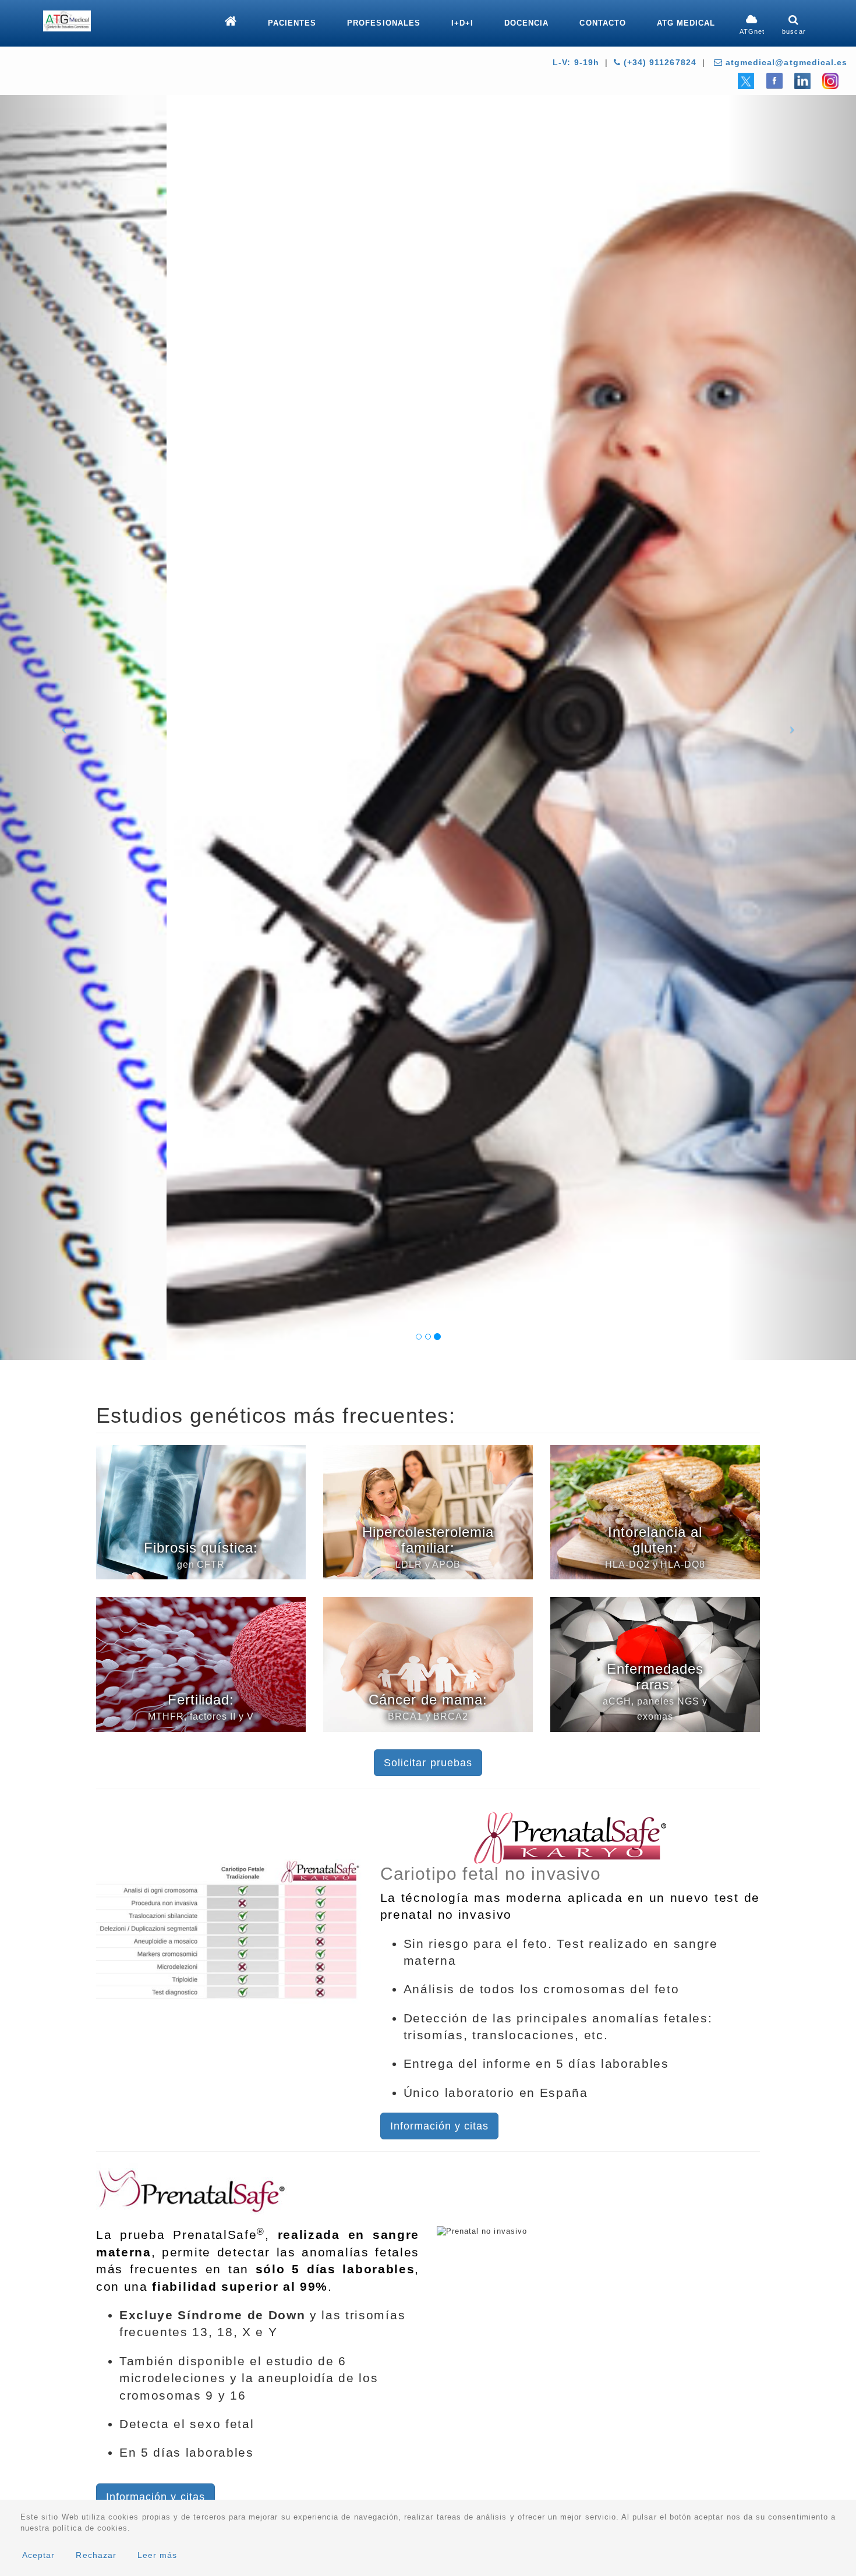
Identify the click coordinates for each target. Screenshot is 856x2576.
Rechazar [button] (96, 2555)
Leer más (157, 2555)
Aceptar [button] (38, 2555)
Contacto (602, 23)
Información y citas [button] (440, 2126)
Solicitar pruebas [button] (428, 1763)
